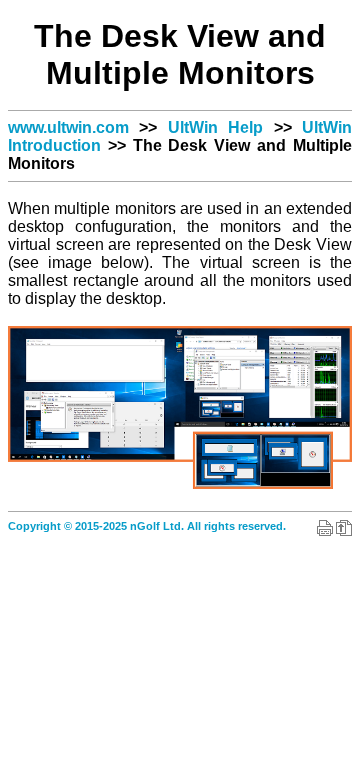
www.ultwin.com (68, 127)
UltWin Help (215, 127)
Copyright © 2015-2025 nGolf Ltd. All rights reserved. (147, 526)
